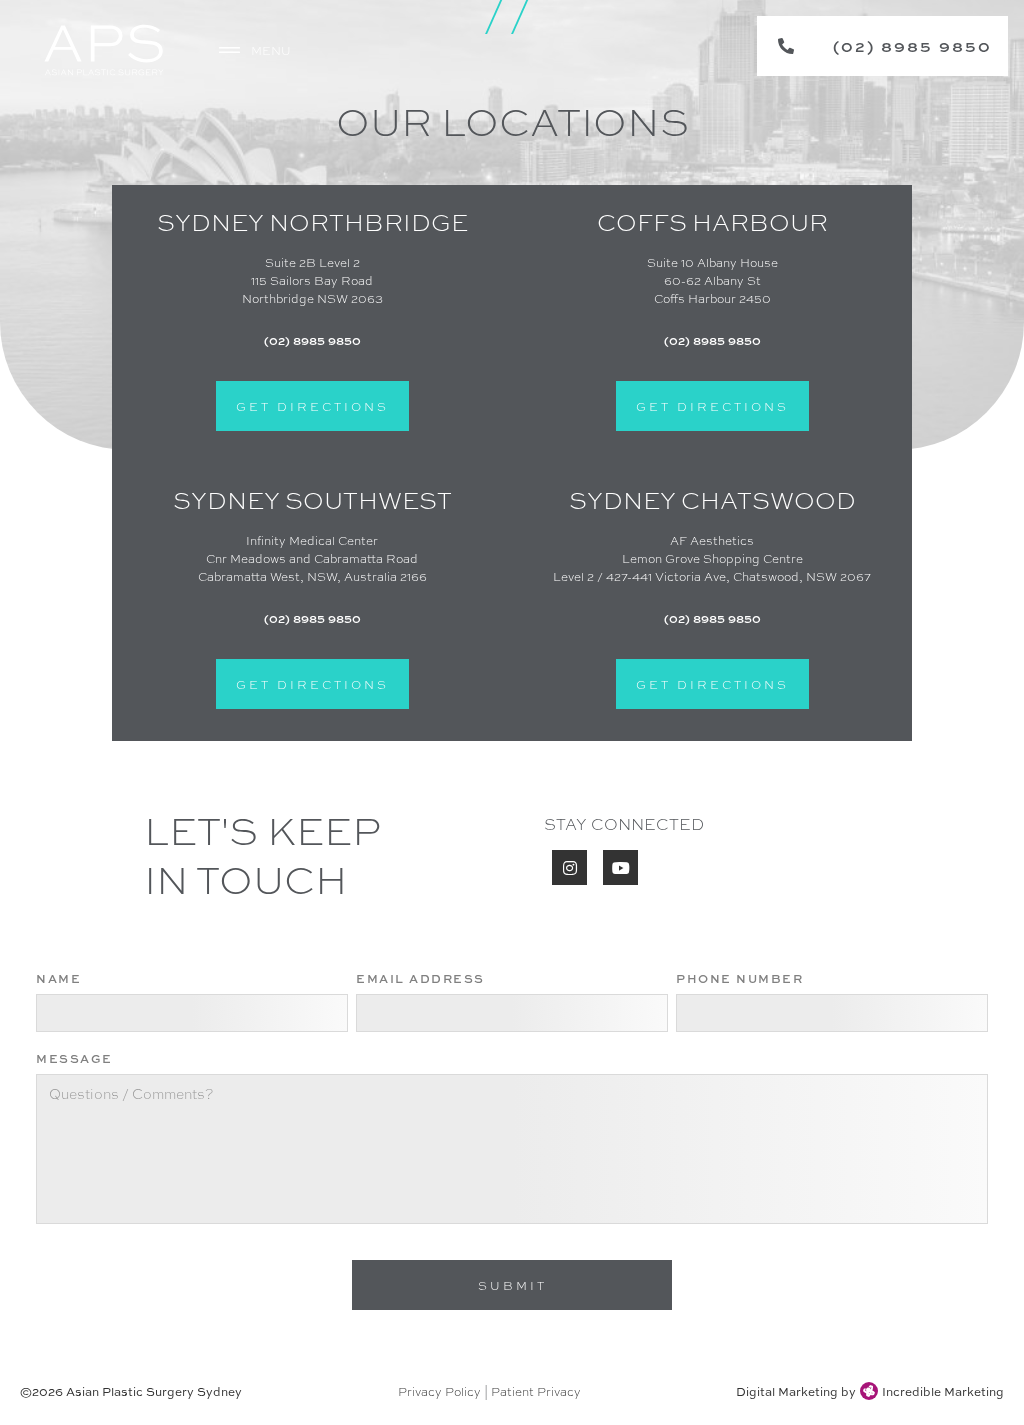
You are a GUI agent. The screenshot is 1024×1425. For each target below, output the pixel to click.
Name (58, 978)
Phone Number (739, 978)
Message (74, 1058)
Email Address (420, 978)
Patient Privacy (536, 1391)
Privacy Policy (439, 1391)
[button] (257, 50)
